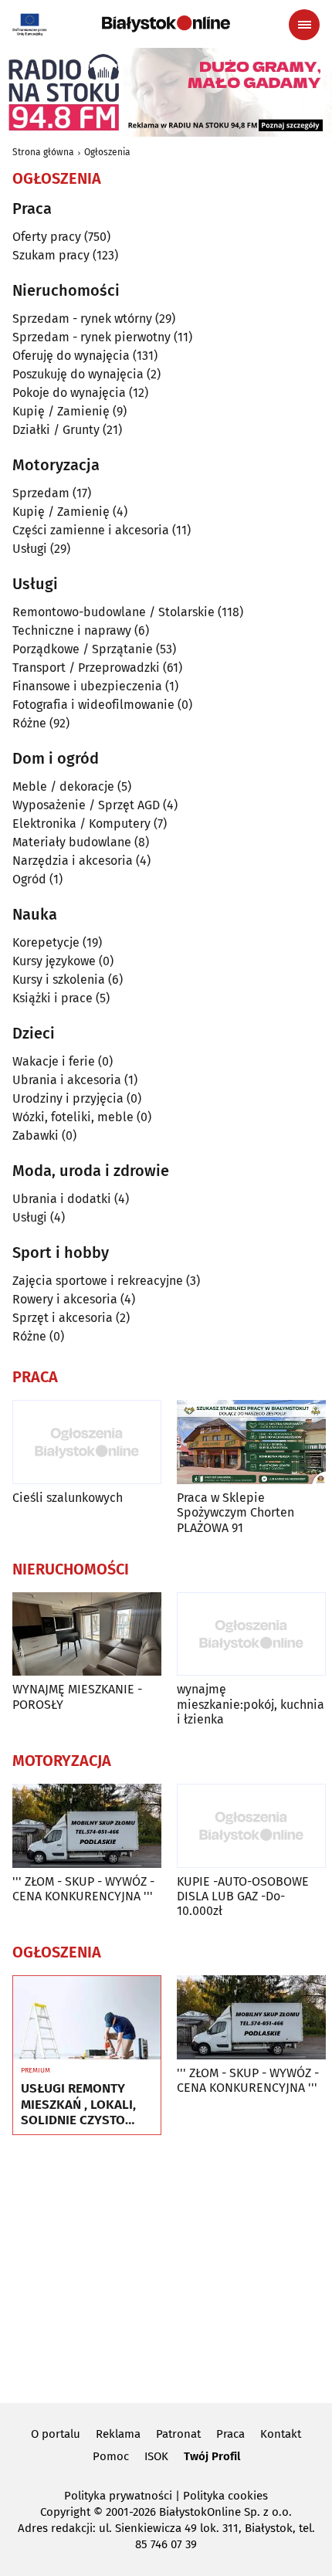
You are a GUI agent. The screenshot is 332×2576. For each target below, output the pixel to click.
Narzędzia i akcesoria (73, 861)
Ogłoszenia (107, 152)
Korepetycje (46, 942)
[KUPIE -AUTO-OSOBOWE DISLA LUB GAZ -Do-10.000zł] (251, 1826)
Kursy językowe (54, 961)
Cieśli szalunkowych (68, 1498)
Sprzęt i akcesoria (63, 1318)
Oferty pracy (47, 237)
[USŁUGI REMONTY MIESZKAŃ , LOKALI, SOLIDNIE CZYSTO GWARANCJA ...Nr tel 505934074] (87, 2018)
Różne (29, 723)
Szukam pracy (51, 255)
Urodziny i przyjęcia (68, 1098)
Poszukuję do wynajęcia (78, 374)
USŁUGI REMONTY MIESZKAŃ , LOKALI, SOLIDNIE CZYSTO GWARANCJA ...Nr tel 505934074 (78, 2105)
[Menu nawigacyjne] (304, 25)
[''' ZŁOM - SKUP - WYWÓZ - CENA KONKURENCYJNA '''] (87, 1826)
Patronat (178, 2434)
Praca (230, 2434)
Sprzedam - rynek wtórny (82, 319)
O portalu (56, 2434)
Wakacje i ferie (54, 1061)
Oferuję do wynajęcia (71, 356)
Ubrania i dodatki (62, 1199)
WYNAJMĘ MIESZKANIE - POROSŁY (77, 1696)
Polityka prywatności (118, 2496)
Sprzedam (41, 493)
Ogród (29, 879)
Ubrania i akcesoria (67, 1080)
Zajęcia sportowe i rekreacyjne (98, 1281)
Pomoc (111, 2456)
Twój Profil (212, 2456)
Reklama (118, 2434)
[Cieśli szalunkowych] (87, 1442)
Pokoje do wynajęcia (69, 393)
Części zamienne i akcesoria (91, 530)
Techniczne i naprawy (72, 630)
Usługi (30, 549)
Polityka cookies (225, 2496)
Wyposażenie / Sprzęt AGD (86, 805)
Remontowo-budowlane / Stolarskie (113, 612)
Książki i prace (53, 998)
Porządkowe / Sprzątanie (83, 649)
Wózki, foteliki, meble (73, 1117)
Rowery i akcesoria (65, 1299)
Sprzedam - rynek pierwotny (91, 337)
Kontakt (281, 2434)
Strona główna (43, 152)
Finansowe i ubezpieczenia (87, 686)
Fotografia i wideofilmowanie (93, 705)
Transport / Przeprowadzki (86, 668)
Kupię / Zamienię (61, 411)
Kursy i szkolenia (59, 980)
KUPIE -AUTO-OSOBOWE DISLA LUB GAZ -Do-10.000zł (243, 1896)
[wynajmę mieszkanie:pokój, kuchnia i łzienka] (251, 1634)
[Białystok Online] (166, 24)
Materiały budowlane (72, 842)
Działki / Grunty (56, 430)
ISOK (156, 2456)
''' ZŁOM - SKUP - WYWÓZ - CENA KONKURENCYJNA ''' (83, 1889)
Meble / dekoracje (63, 786)
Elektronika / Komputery (81, 824)
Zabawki (36, 1135)
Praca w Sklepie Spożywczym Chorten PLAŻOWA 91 (235, 1512)
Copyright (65, 2512)
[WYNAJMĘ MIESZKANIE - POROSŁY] (87, 1634)
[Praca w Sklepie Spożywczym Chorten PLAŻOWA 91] (251, 1442)
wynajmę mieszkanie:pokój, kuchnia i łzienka (251, 1704)
